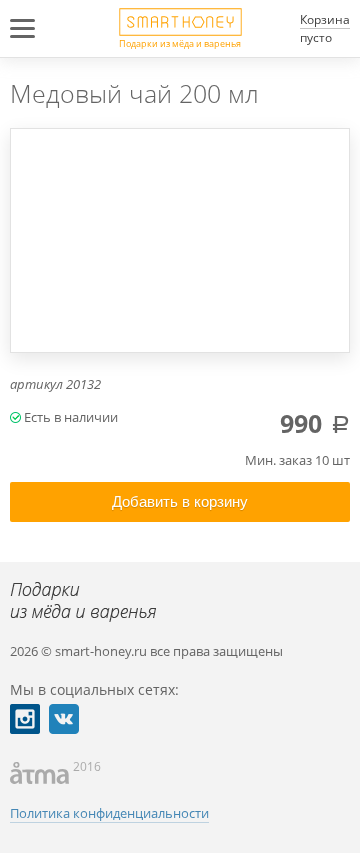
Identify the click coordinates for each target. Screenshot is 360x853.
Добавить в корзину (180, 501)
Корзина (325, 19)
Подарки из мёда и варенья (180, 43)
